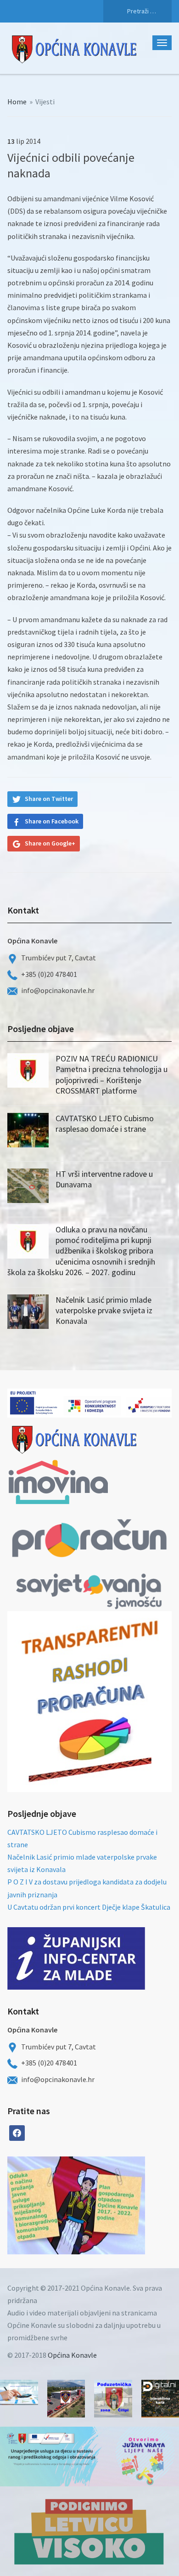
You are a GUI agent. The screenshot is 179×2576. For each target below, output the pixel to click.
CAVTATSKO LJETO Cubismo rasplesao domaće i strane (105, 1123)
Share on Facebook (52, 821)
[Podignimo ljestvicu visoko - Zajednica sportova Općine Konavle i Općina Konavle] (89, 2531)
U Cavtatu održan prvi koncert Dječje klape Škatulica (89, 1907)
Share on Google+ (50, 843)
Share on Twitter (49, 799)
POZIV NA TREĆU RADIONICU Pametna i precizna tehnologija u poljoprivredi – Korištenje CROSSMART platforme (112, 1075)
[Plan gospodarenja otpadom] (111, 2205)
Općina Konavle (72, 2355)
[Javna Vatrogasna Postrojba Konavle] (66, 2399)
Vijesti (45, 102)
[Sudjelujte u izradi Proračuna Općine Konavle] (19, 2392)
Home (17, 102)
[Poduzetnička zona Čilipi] (113, 2399)
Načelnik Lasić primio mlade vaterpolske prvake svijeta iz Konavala (104, 1311)
